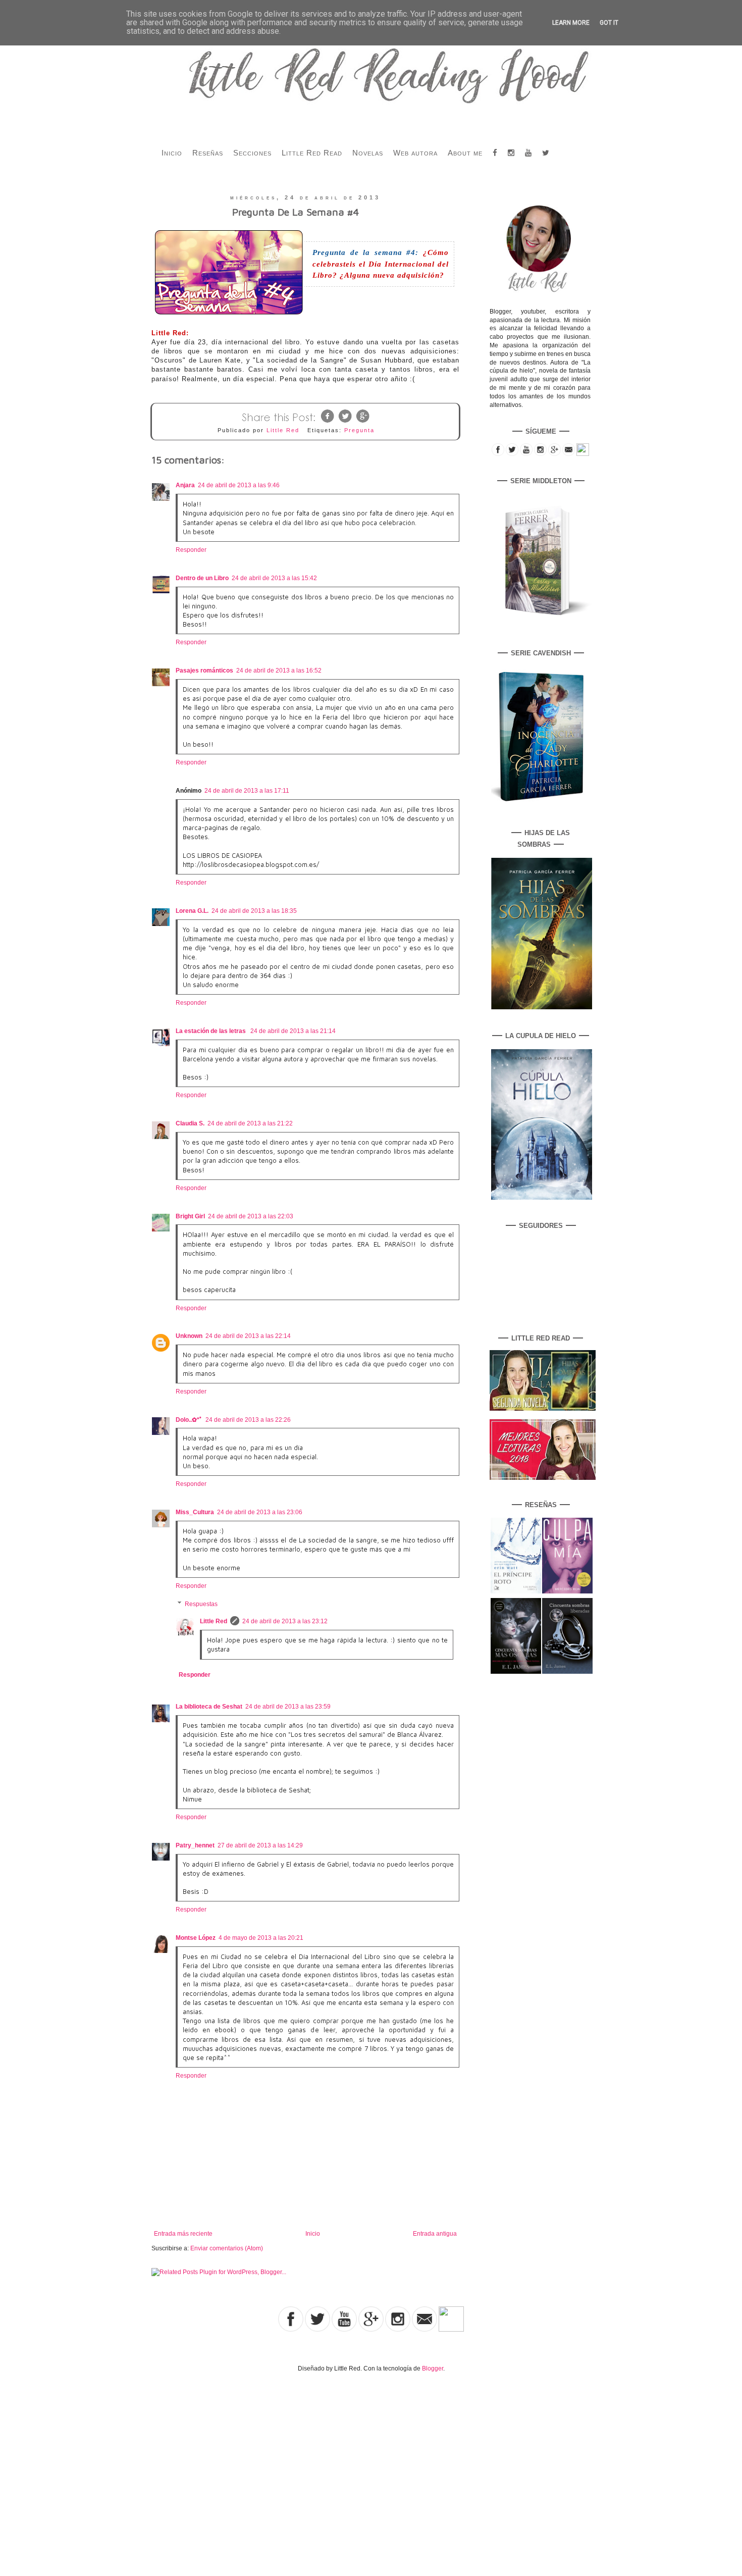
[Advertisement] (105, 2463)
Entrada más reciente (183, 2234)
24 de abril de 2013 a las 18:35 (254, 911)
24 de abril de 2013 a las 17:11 (247, 791)
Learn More (571, 23)
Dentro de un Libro (202, 578)
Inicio (172, 153)
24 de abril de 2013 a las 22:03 (251, 1216)
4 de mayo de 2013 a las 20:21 (261, 1938)
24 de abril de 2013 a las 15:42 (274, 578)
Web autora (415, 153)
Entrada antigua (435, 2234)
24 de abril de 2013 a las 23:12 (285, 1621)
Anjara (185, 485)
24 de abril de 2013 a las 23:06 (260, 1512)
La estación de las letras (211, 1031)
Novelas (368, 153)
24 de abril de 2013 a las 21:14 (293, 1031)
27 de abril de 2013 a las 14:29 (260, 1845)
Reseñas (208, 153)
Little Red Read (312, 153)
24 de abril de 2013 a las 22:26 (248, 1420)
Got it (609, 23)
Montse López (196, 1938)
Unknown (189, 1336)
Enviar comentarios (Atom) (227, 2248)
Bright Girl (190, 1216)
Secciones (252, 153)
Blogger (433, 2368)
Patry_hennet (195, 1845)
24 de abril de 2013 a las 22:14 (248, 1336)
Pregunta (359, 430)
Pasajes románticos (204, 671)
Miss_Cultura (195, 1512)
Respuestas (201, 1604)
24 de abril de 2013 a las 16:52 (279, 671)
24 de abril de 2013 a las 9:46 (239, 485)
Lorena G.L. (192, 911)
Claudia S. (190, 1123)
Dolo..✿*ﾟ (189, 1420)
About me (465, 153)
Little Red (214, 1621)
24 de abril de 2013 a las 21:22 (250, 1123)
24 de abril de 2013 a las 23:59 (288, 1707)
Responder (191, 550)
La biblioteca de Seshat (209, 1707)
